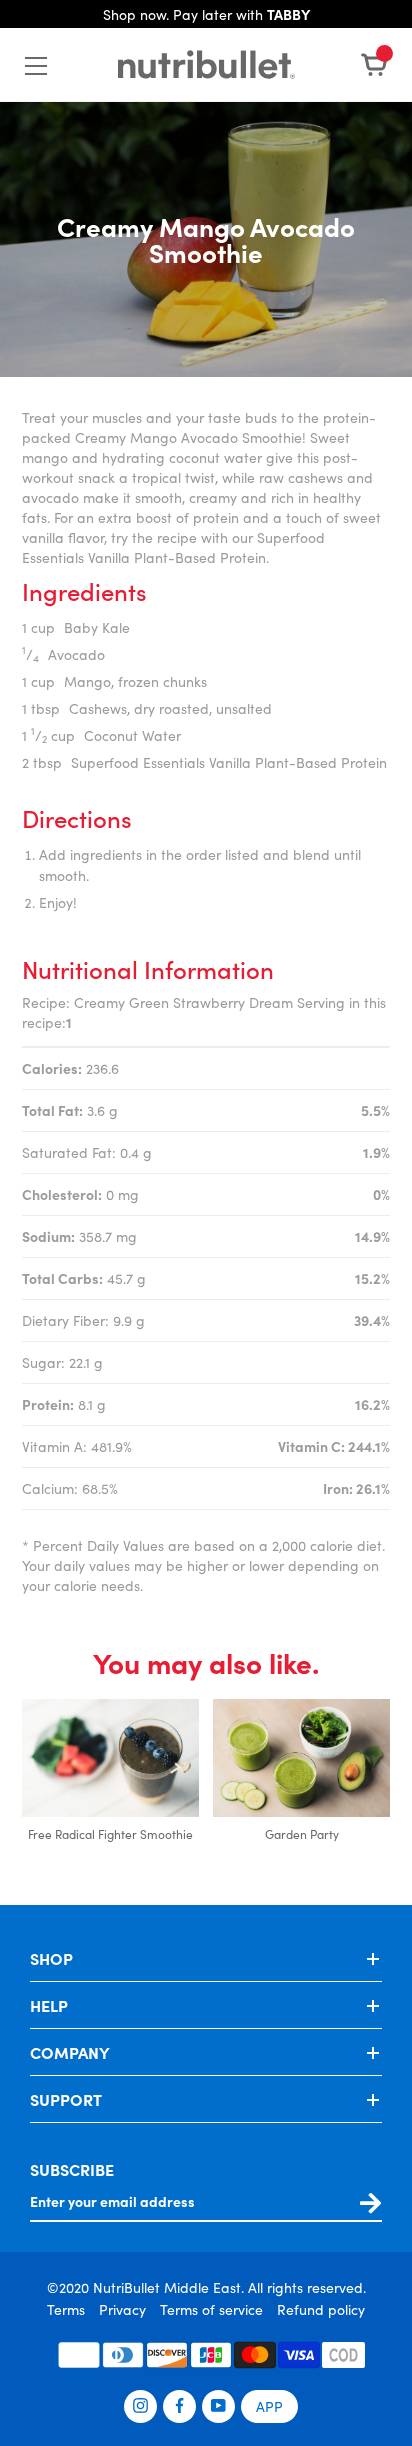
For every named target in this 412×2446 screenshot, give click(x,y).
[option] (110, 1782)
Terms (66, 2309)
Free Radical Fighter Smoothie (110, 1833)
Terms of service (211, 2309)
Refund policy (321, 2309)
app (269, 2406)
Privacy (122, 2309)
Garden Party (302, 1833)
